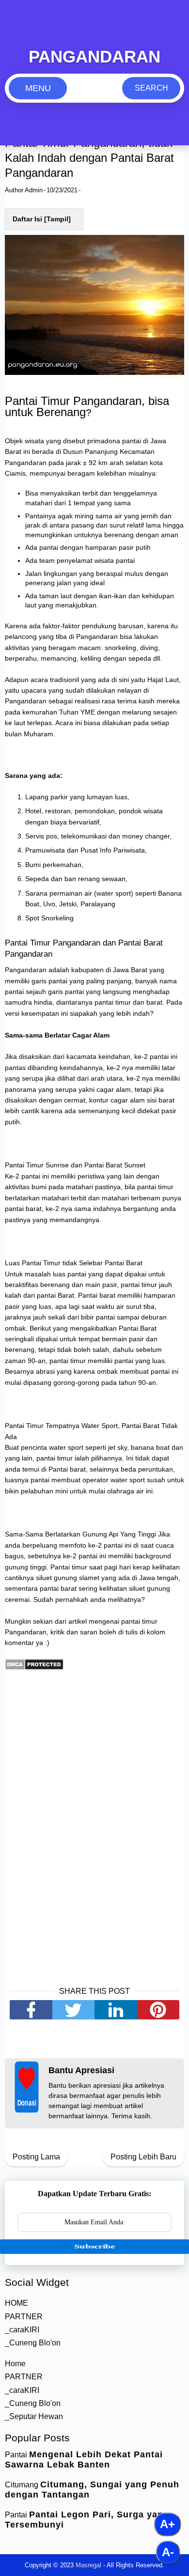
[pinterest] (158, 2010)
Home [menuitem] (15, 2364)
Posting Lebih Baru (143, 2157)
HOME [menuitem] (16, 2303)
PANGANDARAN (94, 56)
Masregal (88, 2565)
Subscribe (94, 2246)
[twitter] (74, 2010)
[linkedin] (116, 2010)
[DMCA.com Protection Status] (34, 1668)
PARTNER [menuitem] (24, 2317)
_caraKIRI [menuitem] (22, 2330)
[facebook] (31, 2010)
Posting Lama (36, 2157)
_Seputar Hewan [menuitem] (34, 2416)
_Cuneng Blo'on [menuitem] (33, 2343)
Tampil (57, 219)
